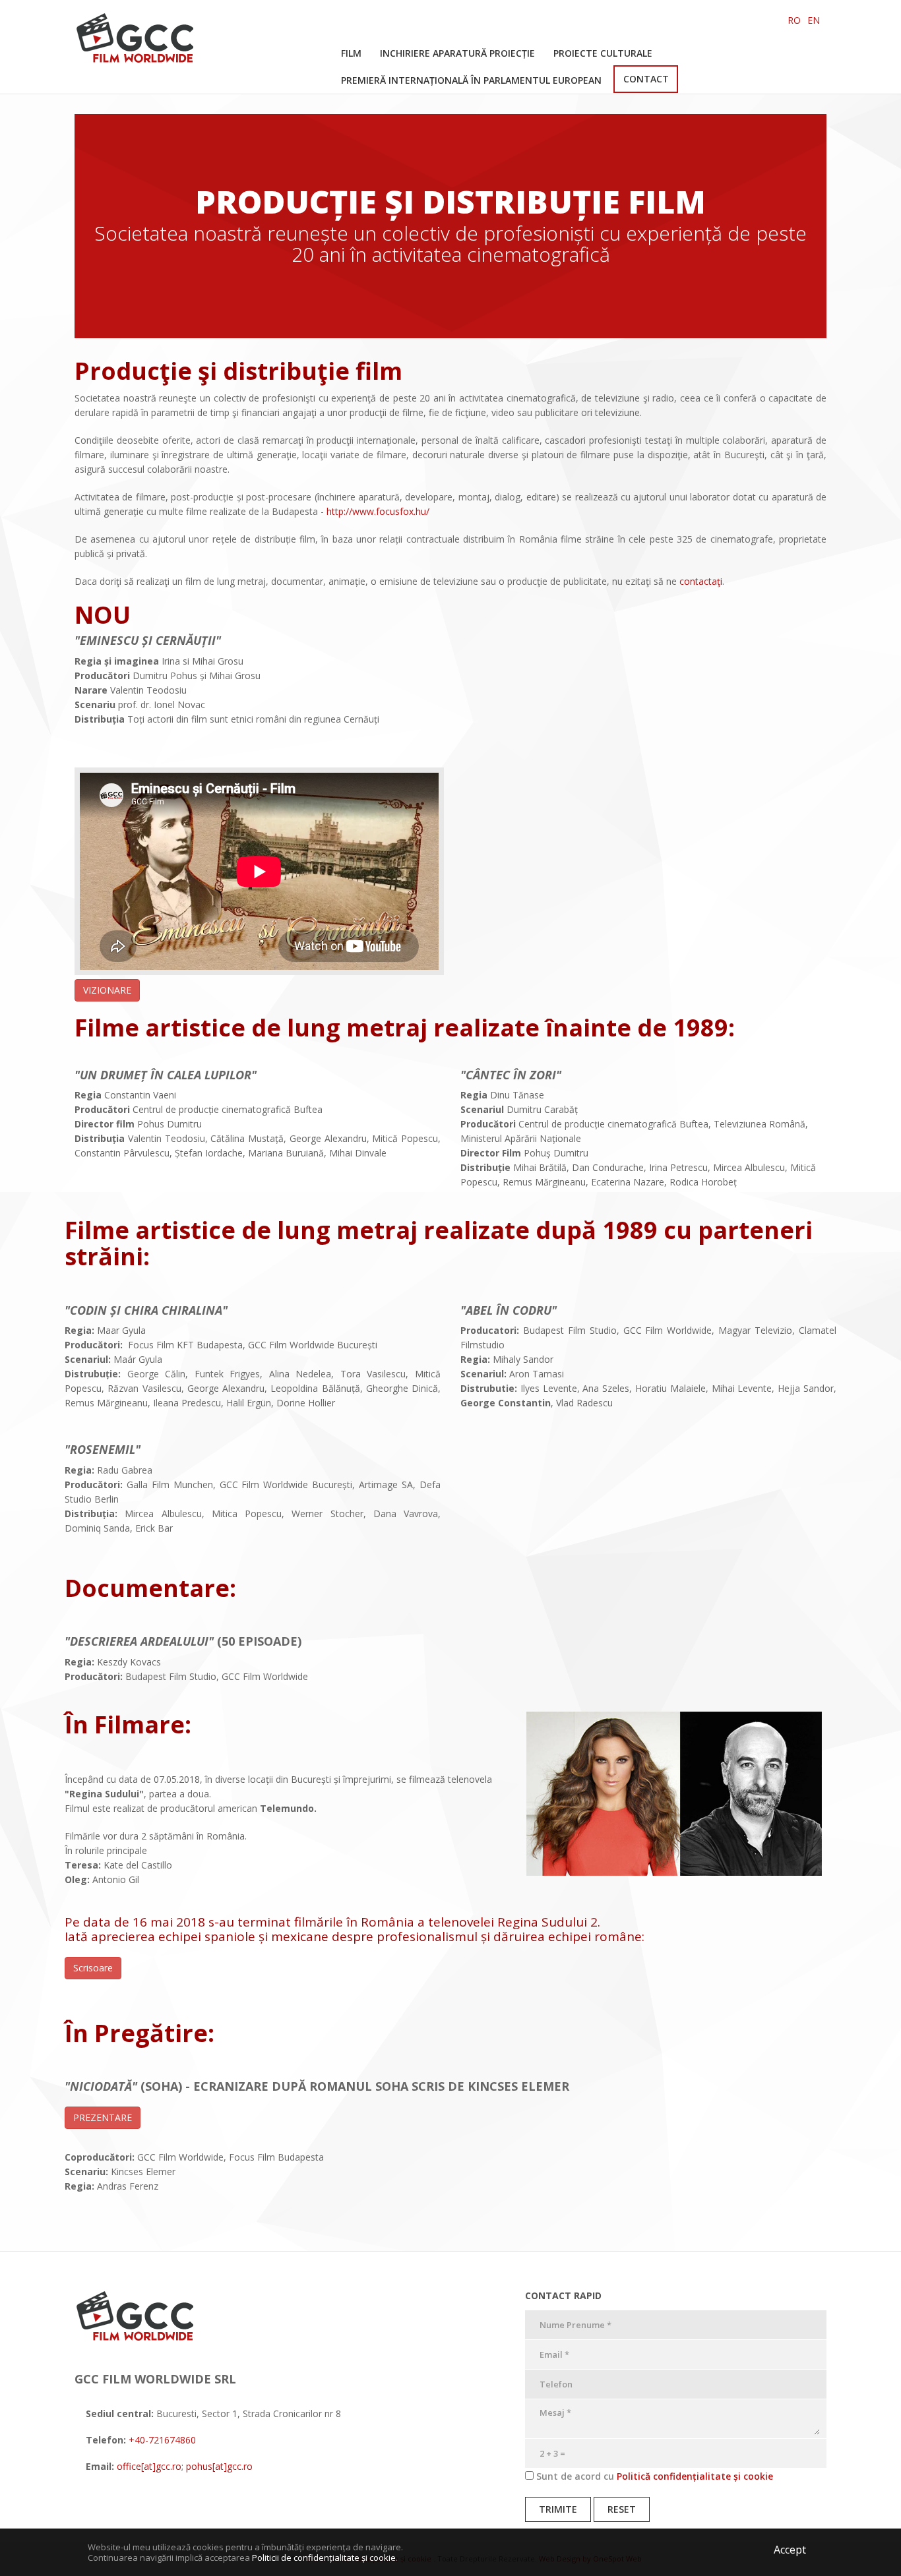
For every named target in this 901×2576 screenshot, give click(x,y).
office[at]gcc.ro (148, 2466)
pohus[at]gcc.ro (219, 2466)
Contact (646, 79)
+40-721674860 (162, 2440)
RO (794, 20)
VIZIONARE (107, 990)
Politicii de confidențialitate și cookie (324, 2558)
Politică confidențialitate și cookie (695, 2476)
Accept (790, 2550)
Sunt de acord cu (653, 2476)
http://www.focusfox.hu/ (378, 511)
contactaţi (701, 581)
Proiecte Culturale (603, 53)
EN (814, 20)
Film (351, 53)
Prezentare (103, 2117)
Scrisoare (93, 1968)
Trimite (558, 2509)
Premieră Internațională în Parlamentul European (471, 80)
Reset (622, 2509)
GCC (144, 46)
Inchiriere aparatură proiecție (457, 53)
